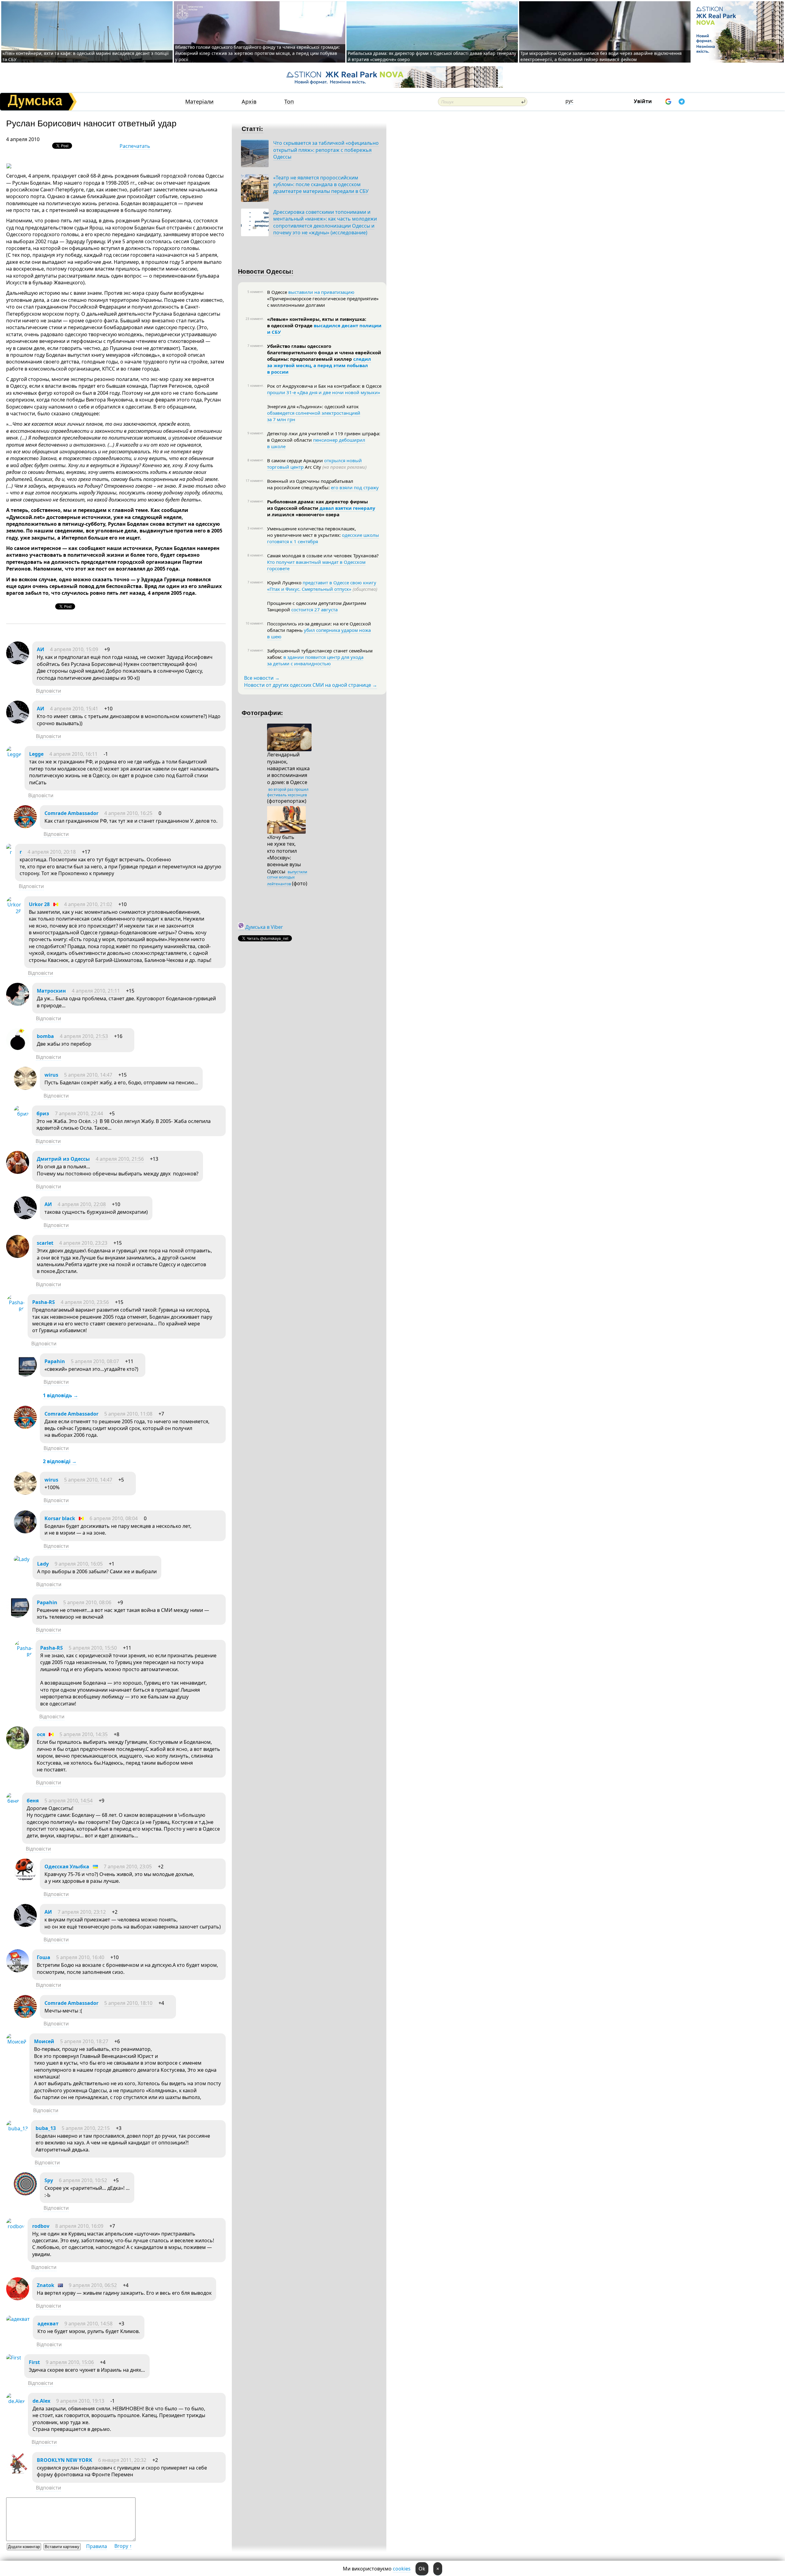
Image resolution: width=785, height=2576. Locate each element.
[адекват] (18, 2319)
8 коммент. (256, 460)
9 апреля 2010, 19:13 (80, 2401)
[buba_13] (17, 2128)
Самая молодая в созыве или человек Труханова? (323, 556)
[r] (9, 852)
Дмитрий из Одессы (63, 1159)
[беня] (13, 1801)
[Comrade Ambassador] (25, 826)
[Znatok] (18, 2298)
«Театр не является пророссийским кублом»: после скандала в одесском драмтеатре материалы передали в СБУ (321, 185)
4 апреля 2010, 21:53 (84, 1036)
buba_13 (46, 2128)
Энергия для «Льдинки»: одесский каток (313, 406)
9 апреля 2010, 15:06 (70, 2362)
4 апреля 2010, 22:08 (82, 1204)
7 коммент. (256, 346)
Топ (289, 102)
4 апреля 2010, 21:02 (88, 904)
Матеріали (199, 102)
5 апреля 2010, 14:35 (84, 1734)
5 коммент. (256, 292)
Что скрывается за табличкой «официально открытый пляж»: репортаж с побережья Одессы (326, 150)
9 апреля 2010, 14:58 (88, 2324)
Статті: (253, 128)
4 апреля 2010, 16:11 (73, 754)
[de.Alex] (15, 2401)
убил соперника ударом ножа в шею (319, 633)
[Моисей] (16, 2042)
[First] (14, 2358)
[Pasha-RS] (15, 1309)
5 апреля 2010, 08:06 (87, 1602)
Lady (43, 1564)
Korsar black (60, 1518)
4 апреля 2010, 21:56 (120, 1159)
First (34, 2362)
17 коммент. (255, 481)
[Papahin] (25, 1375)
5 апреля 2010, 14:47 (88, 1075)
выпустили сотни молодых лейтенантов (287, 878)
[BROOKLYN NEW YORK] (18, 2473)
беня (33, 1801)
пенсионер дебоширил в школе (316, 443)
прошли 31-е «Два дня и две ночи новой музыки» (324, 392)
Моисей (44, 2041)
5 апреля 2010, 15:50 (93, 1648)
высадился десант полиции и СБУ (324, 329)
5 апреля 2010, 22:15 (86, 2128)
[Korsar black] (25, 1532)
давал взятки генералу (347, 508)
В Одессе (278, 292)
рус (569, 101)
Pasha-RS (44, 1302)
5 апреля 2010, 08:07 (95, 1361)
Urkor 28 (39, 904)
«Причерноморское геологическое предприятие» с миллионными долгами (323, 302)
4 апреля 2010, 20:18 (52, 852)
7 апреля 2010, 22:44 (79, 1113)
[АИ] (18, 663)
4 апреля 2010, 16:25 (128, 813)
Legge (36, 754)
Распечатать (135, 146)
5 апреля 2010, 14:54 (69, 1801)
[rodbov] (15, 2226)
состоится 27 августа (314, 609)
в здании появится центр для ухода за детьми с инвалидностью (315, 660)
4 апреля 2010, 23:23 (83, 1243)
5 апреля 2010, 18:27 (84, 2041)
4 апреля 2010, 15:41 (74, 709)
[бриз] (21, 1114)
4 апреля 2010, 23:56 (85, 1302)
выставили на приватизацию (321, 292)
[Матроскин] (18, 1004)
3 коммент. (256, 528)
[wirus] (25, 1088)
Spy (49, 2180)
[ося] (18, 1747)
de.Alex (41, 2401)
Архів (249, 102)
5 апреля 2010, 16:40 (80, 1957)
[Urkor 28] (14, 911)
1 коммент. (256, 386)
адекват (48, 2324)
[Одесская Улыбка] (25, 1880)
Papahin (55, 1361)
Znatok (46, 2285)
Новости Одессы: (266, 271)
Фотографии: (262, 712)
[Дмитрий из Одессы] (18, 1172)
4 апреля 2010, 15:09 (74, 649)
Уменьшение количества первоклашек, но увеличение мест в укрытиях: (312, 532)
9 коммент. (256, 433)
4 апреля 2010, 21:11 (96, 991)
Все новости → (262, 678)
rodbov (41, 2226)
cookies (402, 2569)
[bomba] (18, 1049)
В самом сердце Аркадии (296, 460)
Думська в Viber (264, 927)
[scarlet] (18, 1256)
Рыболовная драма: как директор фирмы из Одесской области (318, 505)
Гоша (44, 1957)
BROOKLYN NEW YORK (65, 2460)
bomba (45, 1036)
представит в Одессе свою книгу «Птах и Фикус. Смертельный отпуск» (322, 586)
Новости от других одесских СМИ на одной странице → (311, 685)
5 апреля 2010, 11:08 (128, 1414)
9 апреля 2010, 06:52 (93, 2285)
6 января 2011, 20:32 (122, 2460)
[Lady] (22, 1559)
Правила (97, 2546)
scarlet (45, 1243)
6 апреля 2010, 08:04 (114, 1518)
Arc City (335, 467)
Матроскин (51, 991)
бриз (43, 1113)
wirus (51, 1075)
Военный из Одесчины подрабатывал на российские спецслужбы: (310, 484)
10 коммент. (255, 623)
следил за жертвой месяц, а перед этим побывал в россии (319, 365)
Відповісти (48, 691)
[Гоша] (18, 1970)
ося (41, 1734)
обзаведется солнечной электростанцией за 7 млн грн (314, 416)
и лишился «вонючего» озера (303, 514)
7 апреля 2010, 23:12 (82, 1912)
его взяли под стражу (355, 487)
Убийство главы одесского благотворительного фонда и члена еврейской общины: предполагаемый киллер (324, 352)
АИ (40, 649)
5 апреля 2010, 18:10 (128, 2003)
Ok (422, 2569)
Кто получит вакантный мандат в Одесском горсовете (316, 565)
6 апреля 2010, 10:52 (83, 2180)
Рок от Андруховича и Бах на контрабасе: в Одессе (324, 386)
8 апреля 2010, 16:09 (79, 2226)
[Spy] (25, 2193)
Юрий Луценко (285, 582)
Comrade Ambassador (71, 813)
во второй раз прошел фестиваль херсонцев (288, 792)
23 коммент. (255, 319)
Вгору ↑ (123, 2546)
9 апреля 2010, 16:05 (79, 1564)
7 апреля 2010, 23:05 (128, 1867)
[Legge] (14, 754)
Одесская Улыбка (67, 1867)
